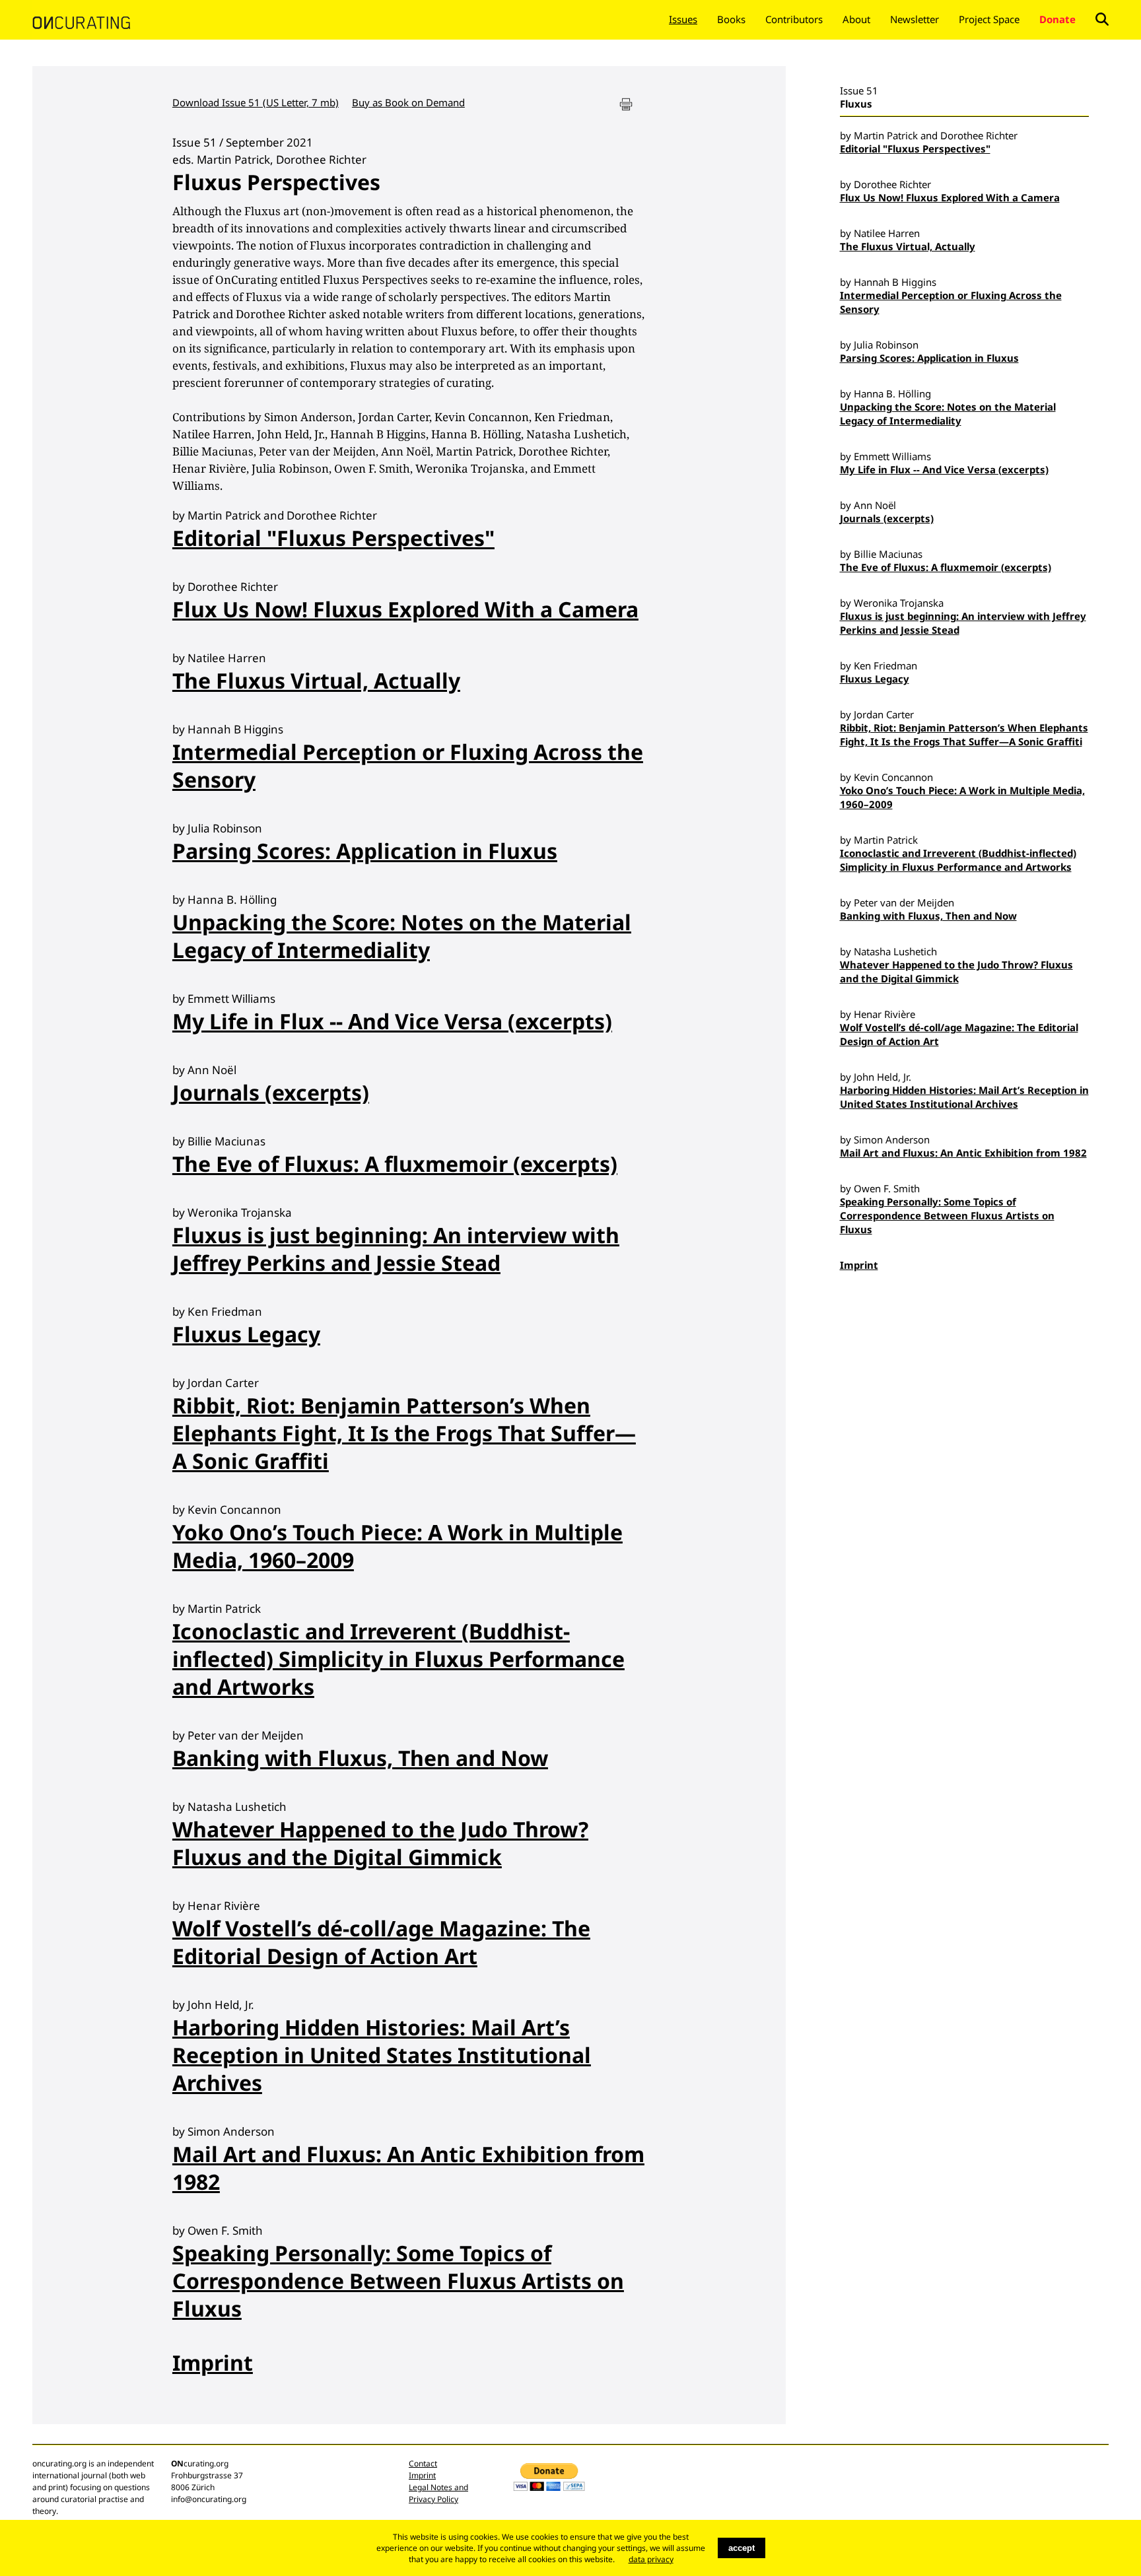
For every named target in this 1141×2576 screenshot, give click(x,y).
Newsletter (915, 19)
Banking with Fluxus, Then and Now (360, 1758)
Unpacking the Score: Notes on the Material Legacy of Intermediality (402, 936)
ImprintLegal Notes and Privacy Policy (438, 2487)
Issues (683, 19)
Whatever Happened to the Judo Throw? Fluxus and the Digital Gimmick (380, 1843)
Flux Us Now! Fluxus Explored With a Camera (405, 609)
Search (1102, 19)
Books (731, 19)
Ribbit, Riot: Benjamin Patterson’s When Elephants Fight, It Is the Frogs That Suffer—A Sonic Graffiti (404, 1433)
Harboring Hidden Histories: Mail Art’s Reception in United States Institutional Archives (382, 2055)
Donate (1057, 19)
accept (742, 2548)
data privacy (651, 2559)
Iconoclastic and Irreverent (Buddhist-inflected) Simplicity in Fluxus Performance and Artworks (398, 1659)
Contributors (794, 19)
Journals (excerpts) (271, 1092)
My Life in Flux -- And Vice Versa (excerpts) (392, 1021)
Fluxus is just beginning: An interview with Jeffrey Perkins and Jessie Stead (396, 1249)
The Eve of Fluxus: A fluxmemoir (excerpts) (395, 1164)
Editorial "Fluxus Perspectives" (333, 538)
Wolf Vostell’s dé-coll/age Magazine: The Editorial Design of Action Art (381, 1942)
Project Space (989, 19)
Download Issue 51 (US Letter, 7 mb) (256, 102)
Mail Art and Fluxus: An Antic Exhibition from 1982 (408, 2168)
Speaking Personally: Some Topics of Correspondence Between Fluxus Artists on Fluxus (398, 2281)
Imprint (213, 2362)
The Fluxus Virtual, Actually (316, 680)
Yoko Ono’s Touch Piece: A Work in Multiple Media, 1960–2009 (398, 1546)
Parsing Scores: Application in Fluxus (365, 851)
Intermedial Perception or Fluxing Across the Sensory (408, 765)
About (856, 19)
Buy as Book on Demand (408, 102)
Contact (423, 2463)
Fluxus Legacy (246, 1334)
